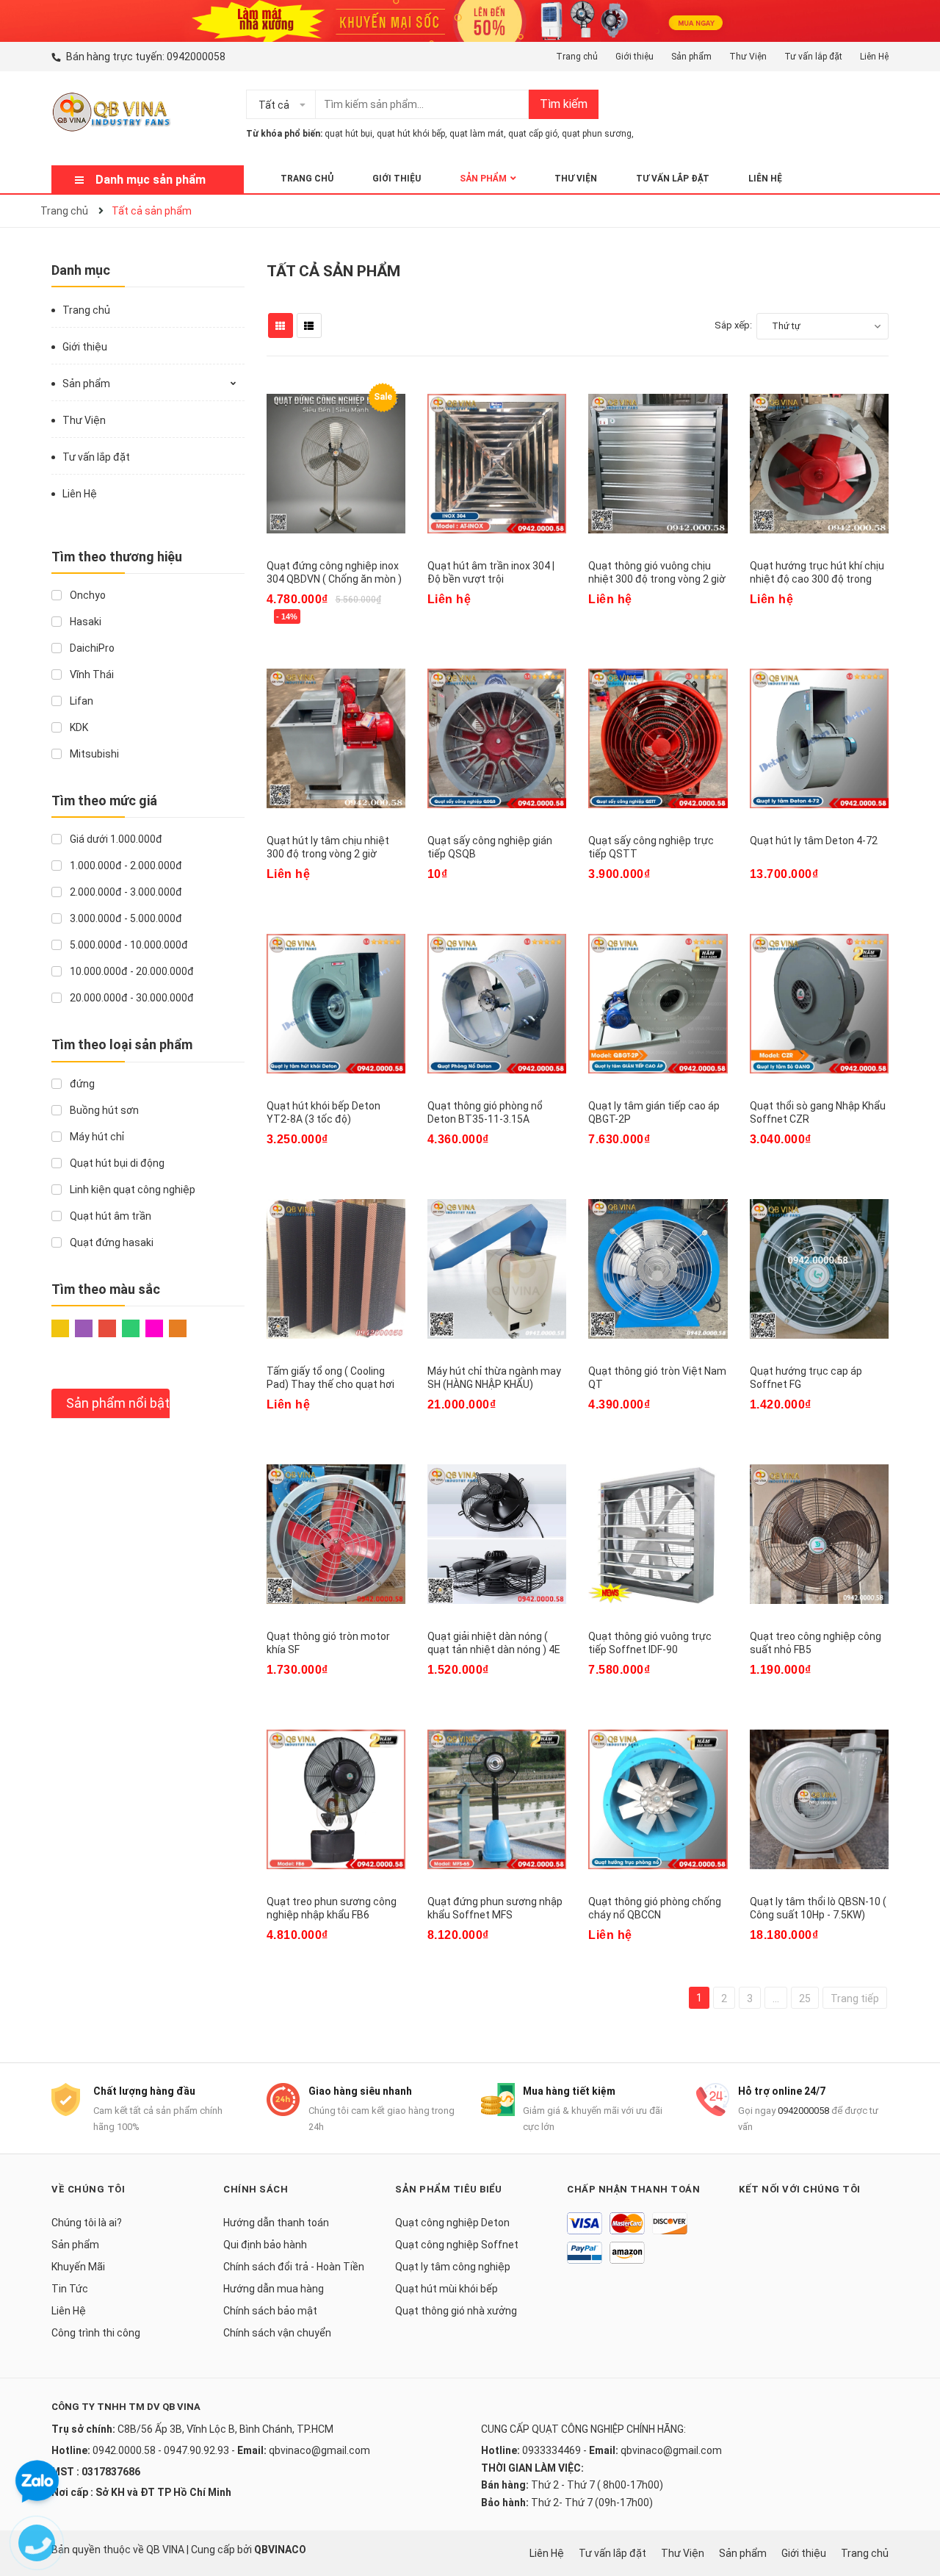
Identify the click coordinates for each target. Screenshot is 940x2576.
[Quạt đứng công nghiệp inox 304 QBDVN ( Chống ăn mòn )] (336, 464)
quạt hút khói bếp (411, 134)
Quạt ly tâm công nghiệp (453, 2267)
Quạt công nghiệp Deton (452, 2223)
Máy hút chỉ (96, 1137)
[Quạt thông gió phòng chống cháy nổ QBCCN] (658, 1799)
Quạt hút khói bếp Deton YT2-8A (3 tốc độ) (323, 1112)
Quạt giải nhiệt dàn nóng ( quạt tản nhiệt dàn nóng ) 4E (494, 1643)
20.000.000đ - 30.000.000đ (131, 998)
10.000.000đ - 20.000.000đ (131, 971)
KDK (78, 727)
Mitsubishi (93, 754)
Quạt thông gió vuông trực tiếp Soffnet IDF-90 (650, 1643)
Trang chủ (577, 57)
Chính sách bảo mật (270, 2311)
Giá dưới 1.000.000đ (115, 839)
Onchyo (87, 595)
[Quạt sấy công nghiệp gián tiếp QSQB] (497, 738)
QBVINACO (280, 2550)
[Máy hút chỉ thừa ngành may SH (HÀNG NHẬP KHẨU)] (497, 1269)
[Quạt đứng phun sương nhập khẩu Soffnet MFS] (497, 1799)
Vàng (63, 1332)
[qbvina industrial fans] (470, 20)
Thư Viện (748, 57)
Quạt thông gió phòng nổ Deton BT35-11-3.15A (485, 1112)
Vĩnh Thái (91, 674)
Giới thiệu (634, 57)
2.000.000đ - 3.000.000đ (125, 892)
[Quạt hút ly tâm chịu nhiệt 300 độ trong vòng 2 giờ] (336, 738)
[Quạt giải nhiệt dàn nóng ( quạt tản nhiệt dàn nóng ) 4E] (497, 1534)
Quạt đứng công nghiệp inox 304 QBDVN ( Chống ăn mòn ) (334, 572)
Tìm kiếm (564, 104)
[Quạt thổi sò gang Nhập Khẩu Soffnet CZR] (819, 1004)
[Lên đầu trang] (914, 2506)
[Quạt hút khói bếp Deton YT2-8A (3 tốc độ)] (336, 1004)
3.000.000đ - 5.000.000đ (125, 918)
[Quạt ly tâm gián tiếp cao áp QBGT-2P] (658, 1004)
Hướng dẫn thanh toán (276, 2223)
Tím (87, 1332)
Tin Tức (70, 2289)
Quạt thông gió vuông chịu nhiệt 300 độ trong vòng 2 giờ (657, 572)
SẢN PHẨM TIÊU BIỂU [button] (448, 2189)
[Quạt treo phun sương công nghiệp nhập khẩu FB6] (336, 1799)
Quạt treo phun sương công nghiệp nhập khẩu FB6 (332, 1908)
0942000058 (196, 57)
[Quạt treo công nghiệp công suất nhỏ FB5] (819, 1534)
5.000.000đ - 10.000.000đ (128, 945)
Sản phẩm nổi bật (118, 1403)
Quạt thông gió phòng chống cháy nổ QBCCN (655, 1908)
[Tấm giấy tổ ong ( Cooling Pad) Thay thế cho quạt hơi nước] (336, 1269)
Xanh (134, 1332)
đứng (81, 1084)
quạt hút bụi (348, 134)
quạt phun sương (597, 134)
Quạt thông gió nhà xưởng (456, 2311)
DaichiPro (91, 648)
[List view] (309, 325)
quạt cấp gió (533, 134)
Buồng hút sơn (103, 1110)
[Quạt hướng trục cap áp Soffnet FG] (819, 1269)
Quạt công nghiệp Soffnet (457, 2245)
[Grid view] (281, 325)
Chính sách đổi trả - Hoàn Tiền (294, 2267)
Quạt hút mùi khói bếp (446, 2289)
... (776, 1998)
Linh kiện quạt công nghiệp (131, 1190)
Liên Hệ (874, 57)
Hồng (157, 1332)
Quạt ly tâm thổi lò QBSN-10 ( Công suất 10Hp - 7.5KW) (818, 1908)
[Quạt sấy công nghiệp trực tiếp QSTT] (658, 738)
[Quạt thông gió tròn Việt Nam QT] (658, 1269)
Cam (181, 1332)
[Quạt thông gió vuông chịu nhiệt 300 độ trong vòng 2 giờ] (658, 464)
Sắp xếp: (733, 325)
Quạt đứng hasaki (111, 1242)
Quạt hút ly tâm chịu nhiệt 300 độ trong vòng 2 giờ (328, 847)
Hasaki (84, 622)
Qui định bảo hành (265, 2245)
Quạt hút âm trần (109, 1216)
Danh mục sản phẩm (151, 180)
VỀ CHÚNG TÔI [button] (88, 2189)
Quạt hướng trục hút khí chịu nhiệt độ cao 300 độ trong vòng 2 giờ (817, 579)
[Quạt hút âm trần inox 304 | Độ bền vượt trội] (497, 464)
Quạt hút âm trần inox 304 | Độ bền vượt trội (491, 572)
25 (805, 1998)
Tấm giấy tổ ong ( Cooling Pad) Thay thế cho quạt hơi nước (330, 1384)
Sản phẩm (691, 57)
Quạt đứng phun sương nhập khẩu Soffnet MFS (495, 1908)
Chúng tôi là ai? (87, 2223)
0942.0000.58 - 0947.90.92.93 (161, 2450)
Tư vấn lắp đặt (813, 57)
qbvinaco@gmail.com (319, 2450)
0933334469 (552, 2450)
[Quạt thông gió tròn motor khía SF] (336, 1534)
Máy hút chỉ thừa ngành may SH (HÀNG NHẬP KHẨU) (494, 1378)
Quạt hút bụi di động (116, 1163)
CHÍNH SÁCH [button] (256, 2189)
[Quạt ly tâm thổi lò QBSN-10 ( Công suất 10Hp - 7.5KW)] (819, 1799)
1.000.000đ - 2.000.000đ (125, 866)
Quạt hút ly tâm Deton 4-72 (814, 841)
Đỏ (110, 1332)
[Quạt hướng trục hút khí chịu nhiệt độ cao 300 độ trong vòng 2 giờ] (819, 464)
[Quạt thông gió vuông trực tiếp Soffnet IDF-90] (658, 1534)
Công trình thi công (96, 2333)
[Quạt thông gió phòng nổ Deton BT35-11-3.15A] (497, 1004)
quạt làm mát (477, 134)
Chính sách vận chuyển (277, 2333)
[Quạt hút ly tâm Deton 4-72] (819, 738)
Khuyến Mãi (78, 2267)
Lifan (80, 701)
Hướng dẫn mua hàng (274, 2289)
